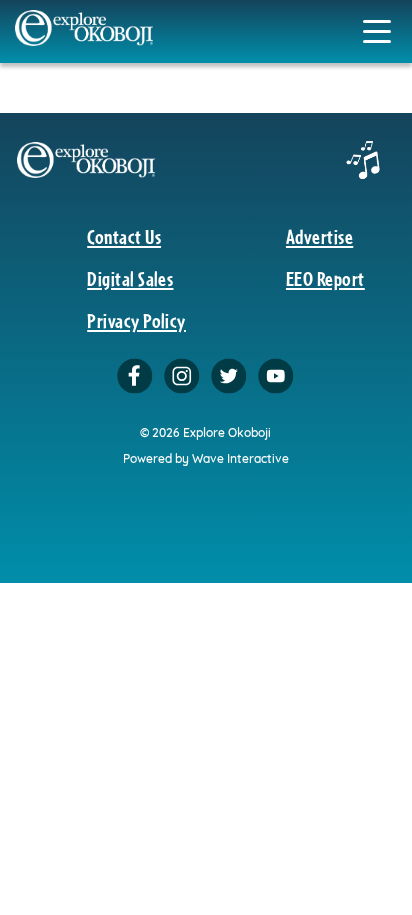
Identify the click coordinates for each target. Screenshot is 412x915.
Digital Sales (130, 278)
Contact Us (124, 236)
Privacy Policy (136, 320)
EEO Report (325, 278)
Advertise (319, 236)
